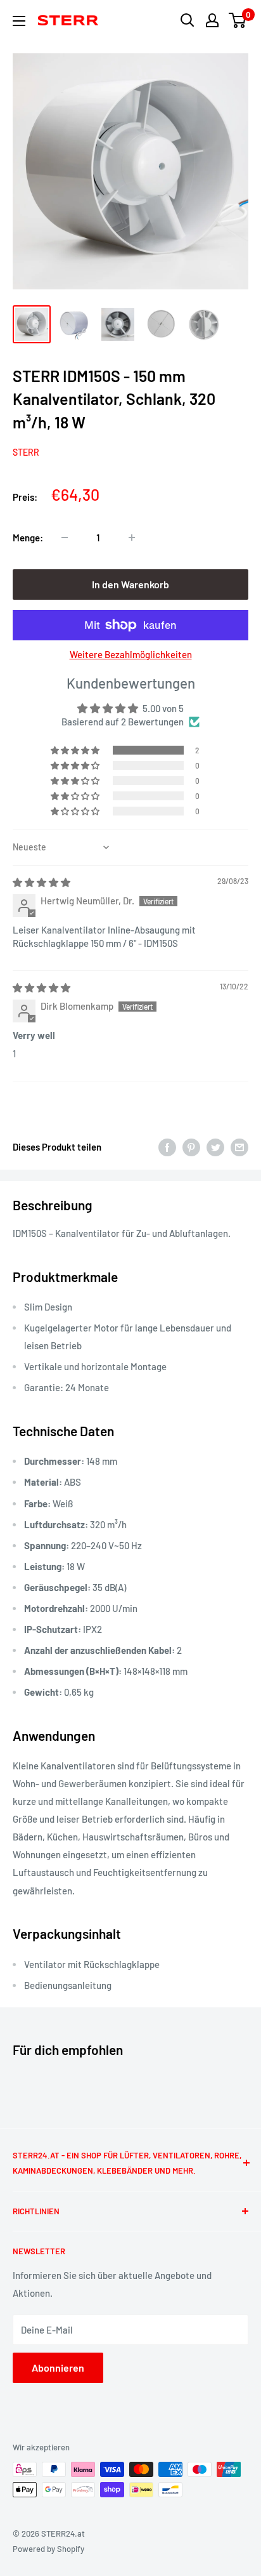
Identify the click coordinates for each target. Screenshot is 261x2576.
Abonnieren (58, 2368)
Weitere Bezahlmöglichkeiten (131, 654)
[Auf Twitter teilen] (215, 1147)
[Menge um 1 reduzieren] (65, 538)
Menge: (28, 538)
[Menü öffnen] (19, 21)
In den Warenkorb (130, 584)
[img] (41, 882)
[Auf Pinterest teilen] (191, 1147)
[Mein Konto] (212, 20)
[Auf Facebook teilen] (167, 1147)
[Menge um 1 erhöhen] (132, 538)
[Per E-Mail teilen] (239, 1147)
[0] (238, 20)
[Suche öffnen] (188, 20)
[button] (76, 750)
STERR (26, 452)
